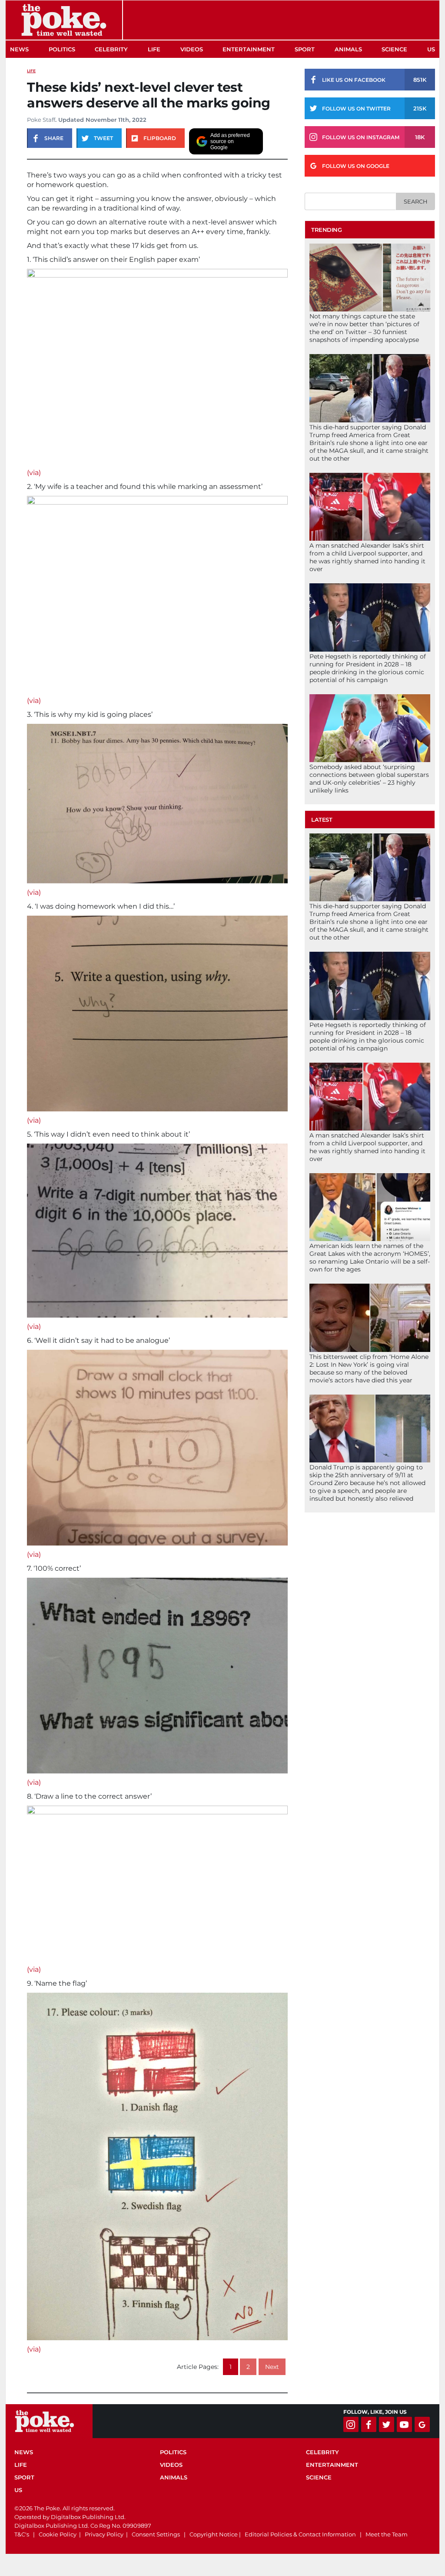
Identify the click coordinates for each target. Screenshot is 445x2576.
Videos (192, 49)
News (19, 49)
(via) (34, 473)
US (431, 49)
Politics (62, 49)
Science (394, 49)
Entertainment (249, 49)
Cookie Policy (58, 2534)
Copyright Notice (214, 2534)
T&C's (22, 2534)
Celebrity (111, 49)
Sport (305, 49)
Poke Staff (41, 120)
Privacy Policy (104, 2534)
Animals (348, 49)
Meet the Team (387, 2534)
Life (154, 49)
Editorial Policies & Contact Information (300, 2534)
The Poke (64, 20)
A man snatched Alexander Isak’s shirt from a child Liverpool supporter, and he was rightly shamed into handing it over (367, 557)
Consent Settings (156, 2534)
